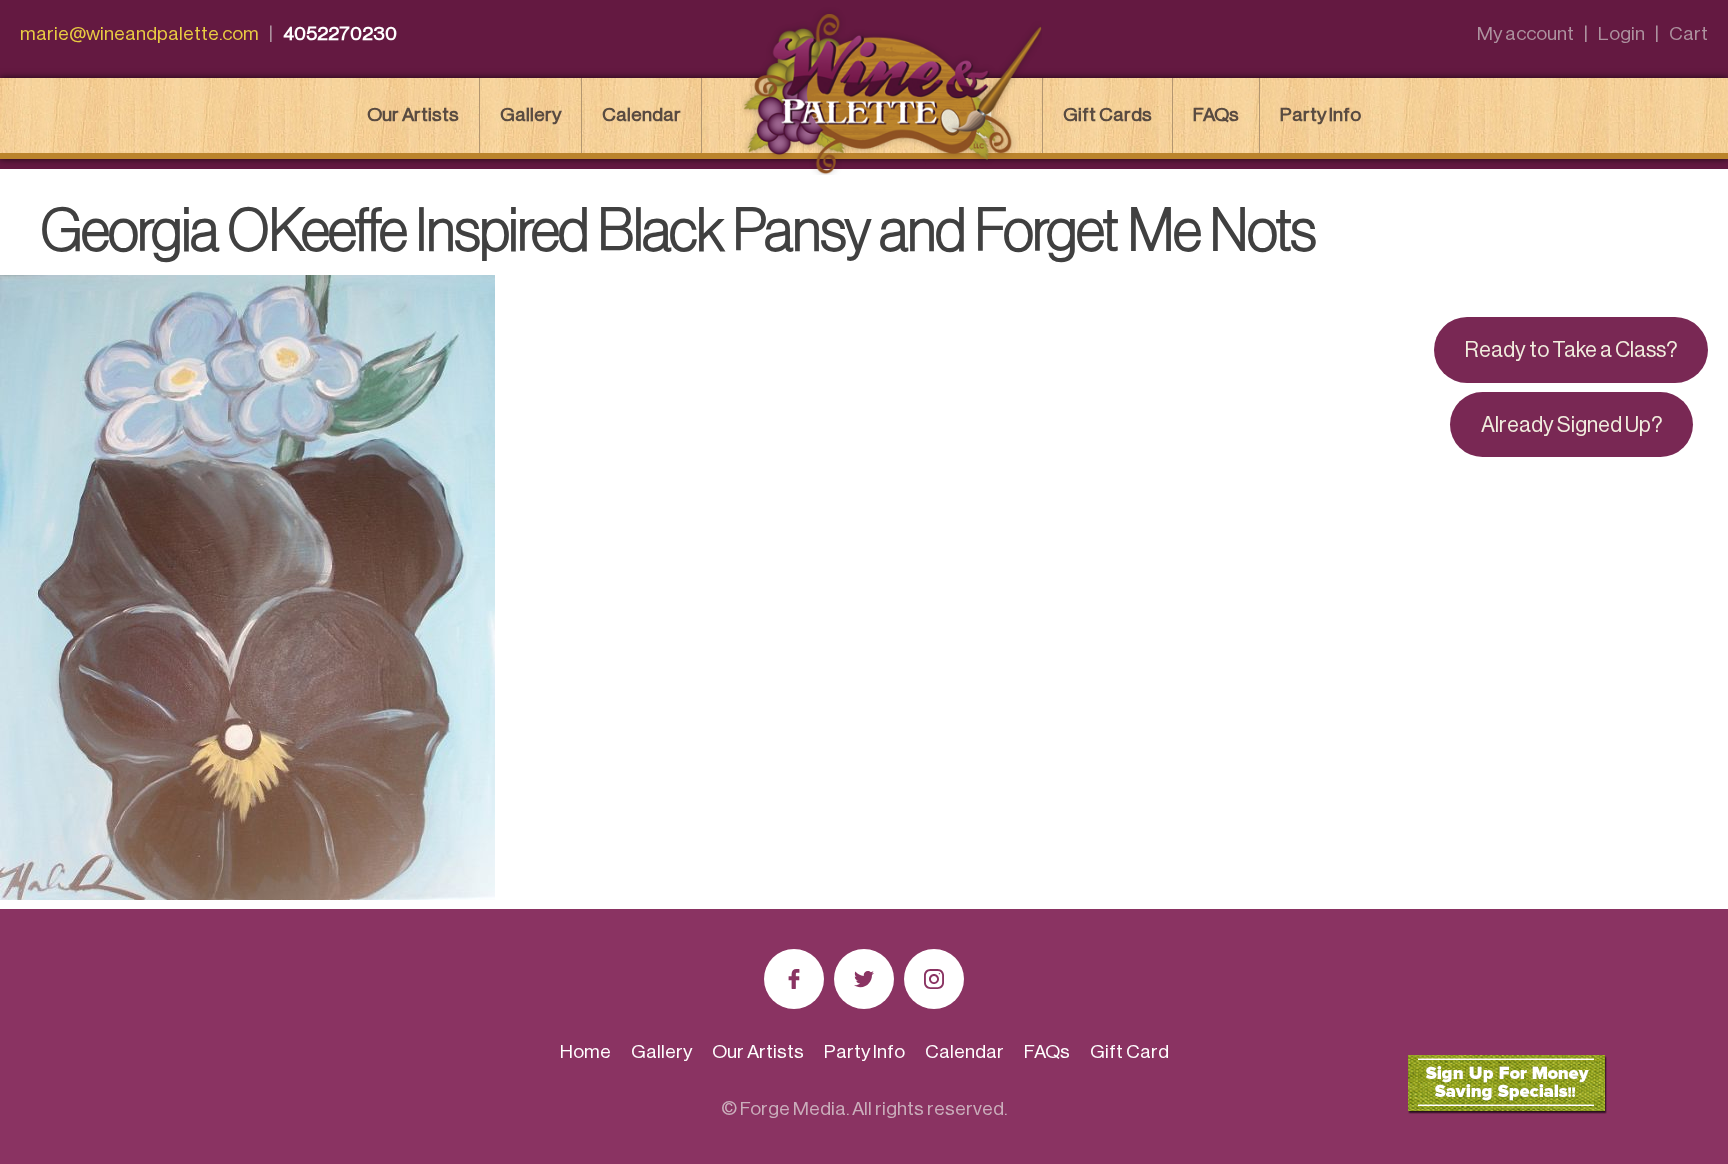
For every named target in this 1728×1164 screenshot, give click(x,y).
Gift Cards (1107, 114)
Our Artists (413, 114)
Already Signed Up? (1571, 425)
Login (1621, 33)
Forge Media (793, 1108)
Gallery (530, 114)
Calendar (641, 114)
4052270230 (340, 33)
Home (585, 1051)
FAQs (1216, 114)
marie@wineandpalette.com (139, 33)
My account (1525, 33)
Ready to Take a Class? (1571, 350)
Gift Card (1129, 1051)
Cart (1688, 33)
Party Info (1320, 114)
